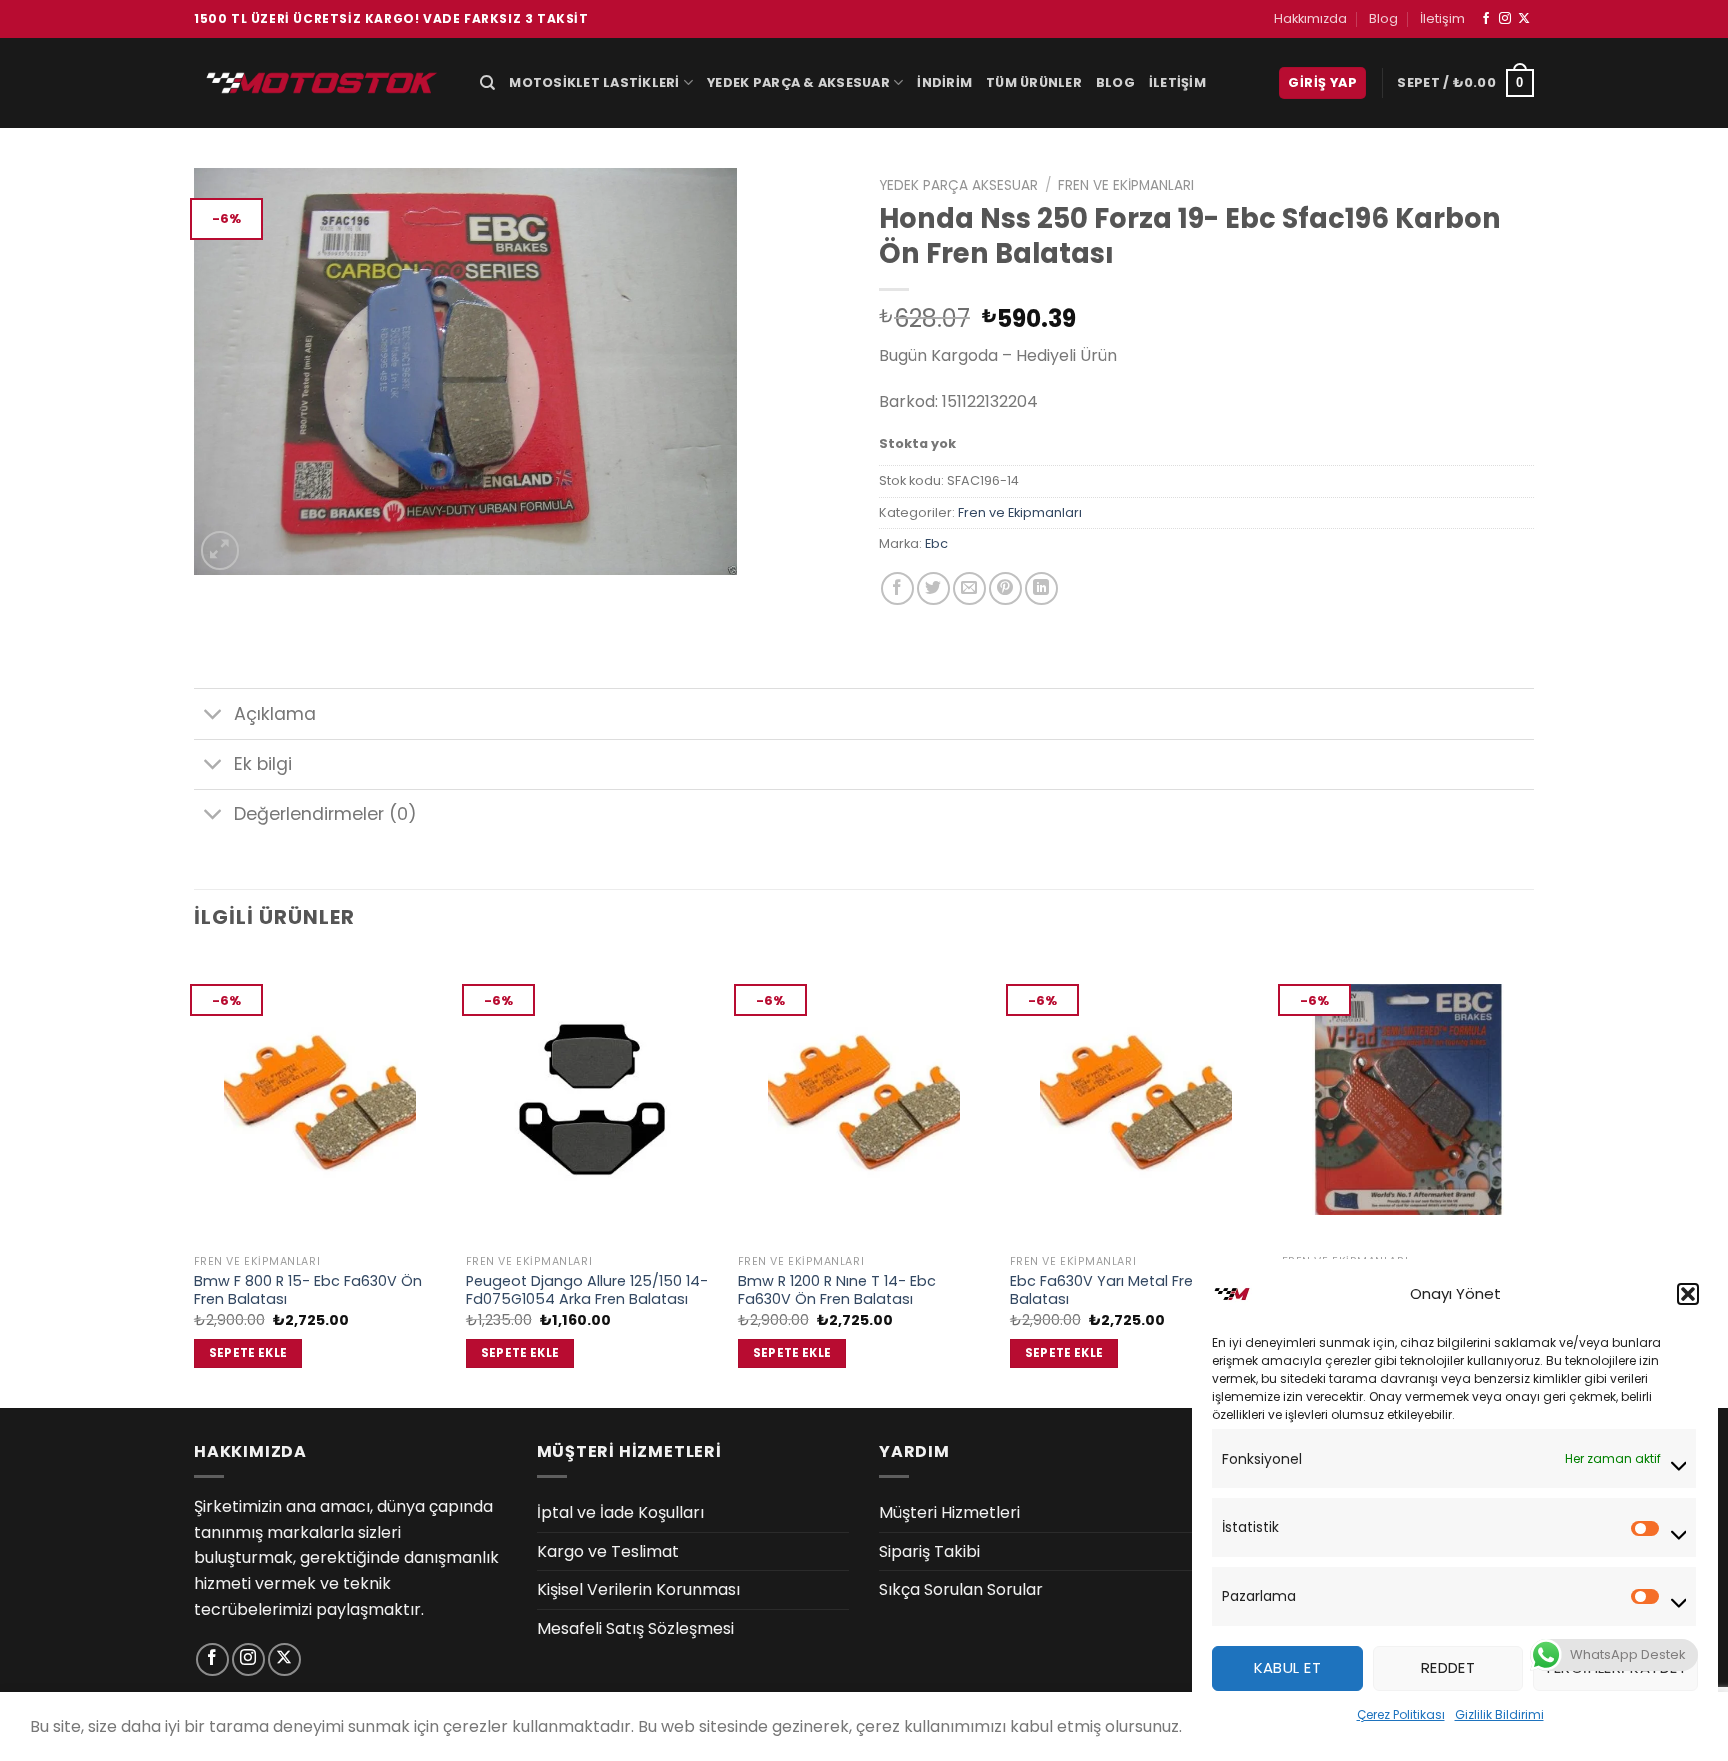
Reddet (1448, 1667)
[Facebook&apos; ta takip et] (1486, 19)
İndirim (944, 82)
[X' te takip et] (1524, 19)
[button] (1688, 1294)
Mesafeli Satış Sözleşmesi (635, 1628)
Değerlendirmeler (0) (325, 814)
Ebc (936, 543)
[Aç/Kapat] (213, 716)
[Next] (1533, 1179)
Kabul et (1288, 1667)
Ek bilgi (263, 764)
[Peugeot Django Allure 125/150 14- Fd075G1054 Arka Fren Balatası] (592, 1099)
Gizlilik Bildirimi (1499, 1714)
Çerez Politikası (1401, 1714)
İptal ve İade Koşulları (620, 1512)
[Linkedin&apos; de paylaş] (1041, 588)
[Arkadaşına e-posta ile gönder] (969, 588)
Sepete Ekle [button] (248, 1353)
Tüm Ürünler (1034, 82)
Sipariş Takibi (929, 1551)
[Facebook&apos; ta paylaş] (897, 588)
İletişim (1442, 18)
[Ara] (487, 83)
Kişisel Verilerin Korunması (638, 1589)
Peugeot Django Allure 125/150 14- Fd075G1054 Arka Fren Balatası (587, 1290)
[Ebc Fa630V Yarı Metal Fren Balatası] (1136, 1099)
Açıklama (275, 714)
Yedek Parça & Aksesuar (798, 82)
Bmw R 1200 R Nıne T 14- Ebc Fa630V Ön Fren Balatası (837, 1290)
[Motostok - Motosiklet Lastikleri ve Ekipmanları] (322, 82)
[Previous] (195, 1179)
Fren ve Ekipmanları (1126, 185)
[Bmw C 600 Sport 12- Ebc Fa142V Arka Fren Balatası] (1408, 1099)
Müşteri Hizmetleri (949, 1512)
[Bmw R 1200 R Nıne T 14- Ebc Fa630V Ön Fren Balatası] (864, 1099)
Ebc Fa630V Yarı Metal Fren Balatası (1106, 1290)
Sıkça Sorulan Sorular (961, 1589)
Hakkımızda (1310, 18)
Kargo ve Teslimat (608, 1551)
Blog (1383, 18)
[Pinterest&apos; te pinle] (1005, 588)
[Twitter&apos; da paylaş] (933, 588)
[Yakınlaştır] (220, 550)
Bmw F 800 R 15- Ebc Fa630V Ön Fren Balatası (308, 1290)
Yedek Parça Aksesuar (958, 185)
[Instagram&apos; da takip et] (1505, 19)
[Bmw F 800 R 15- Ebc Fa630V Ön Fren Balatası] (320, 1099)
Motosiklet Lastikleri (594, 82)
